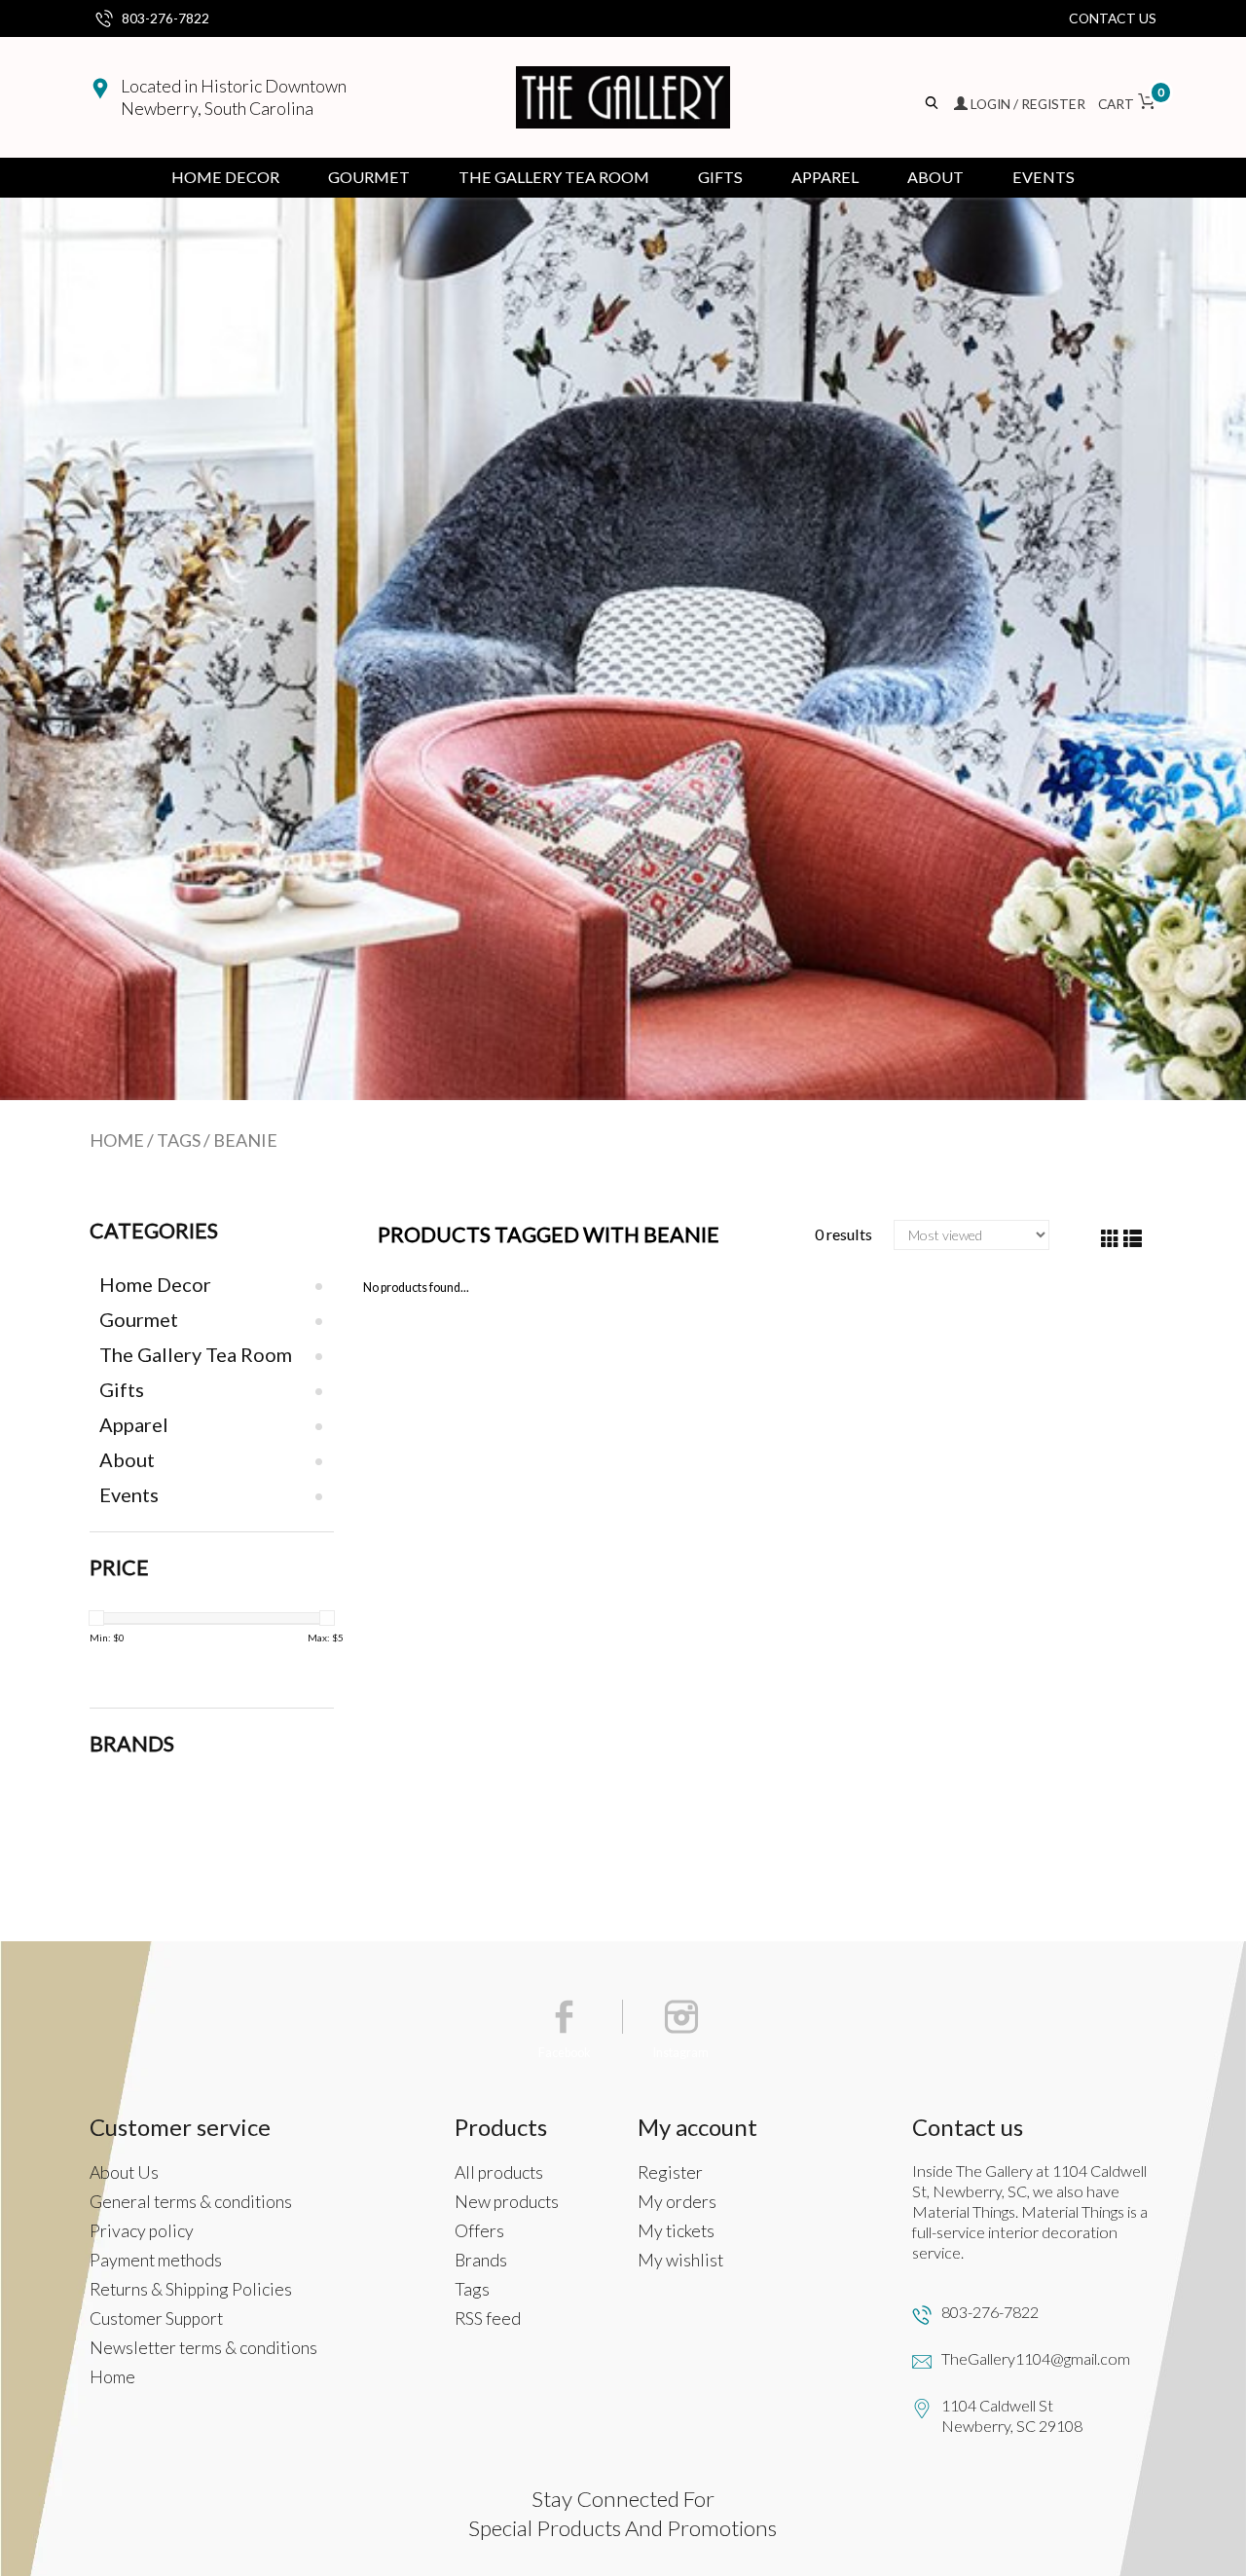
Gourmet (369, 177)
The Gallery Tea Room (554, 177)
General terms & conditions (191, 2202)
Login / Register (1028, 104)
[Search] (933, 104)
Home (117, 1140)
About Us (124, 2172)
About (935, 177)
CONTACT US (1113, 18)
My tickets (676, 2231)
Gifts (720, 177)
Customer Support (156, 2318)
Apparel (825, 177)
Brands (481, 2260)
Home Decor (225, 177)
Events (1044, 177)
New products (507, 2202)
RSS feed (488, 2318)
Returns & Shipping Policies (191, 2289)
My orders (677, 2202)
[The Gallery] (623, 97)
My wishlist (680, 2260)
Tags (179, 1140)
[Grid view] (1110, 1239)
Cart (1127, 104)
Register (670, 2172)
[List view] (1133, 1239)
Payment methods (156, 2260)
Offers (479, 2231)
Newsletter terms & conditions (203, 2348)
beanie (245, 1140)
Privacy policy (142, 2231)
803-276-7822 (165, 18)
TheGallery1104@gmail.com (1036, 2358)
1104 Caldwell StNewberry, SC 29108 (1012, 2415)
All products (499, 2172)
